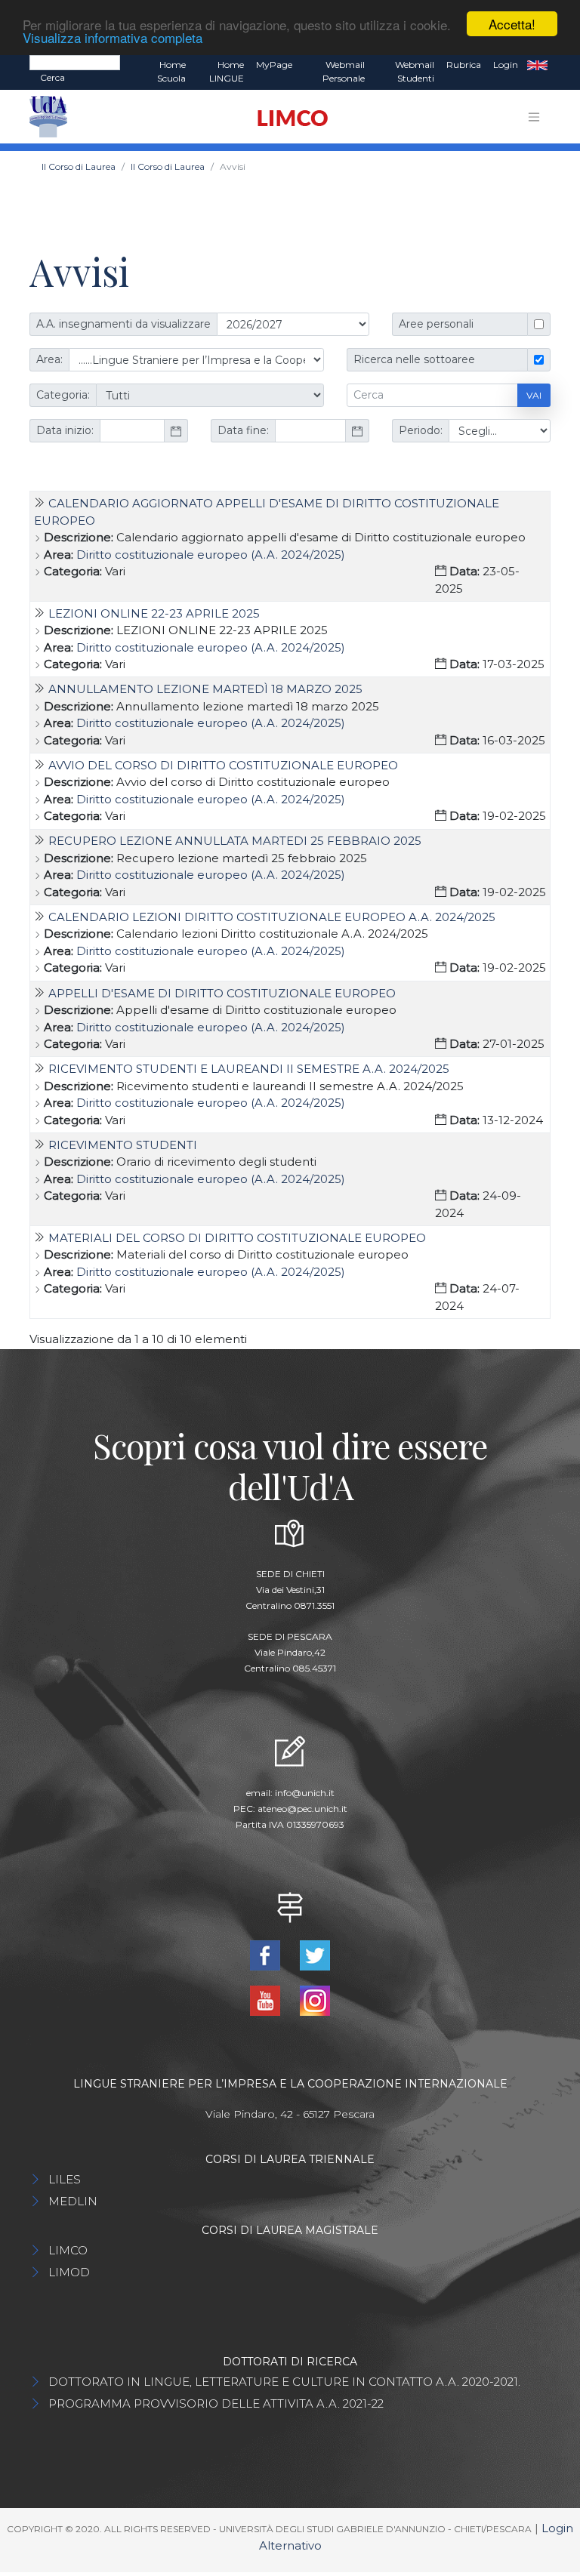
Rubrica (464, 65)
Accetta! (512, 24)
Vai (534, 395)
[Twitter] (315, 1954)
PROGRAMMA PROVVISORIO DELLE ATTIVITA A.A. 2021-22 (216, 2403)
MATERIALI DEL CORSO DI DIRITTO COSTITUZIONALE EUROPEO (237, 1238)
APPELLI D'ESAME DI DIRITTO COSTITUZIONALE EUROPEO (222, 993)
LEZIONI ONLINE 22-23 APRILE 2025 (154, 613)
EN (537, 65)
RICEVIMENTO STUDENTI (123, 1145)
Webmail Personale (344, 71)
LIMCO (68, 2250)
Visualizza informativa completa (113, 37)
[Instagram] (315, 2000)
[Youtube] (267, 2000)
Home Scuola (171, 71)
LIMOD (69, 2272)
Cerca (52, 77)
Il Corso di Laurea (79, 166)
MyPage (274, 65)
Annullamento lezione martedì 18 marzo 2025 (205, 689)
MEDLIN (73, 2201)
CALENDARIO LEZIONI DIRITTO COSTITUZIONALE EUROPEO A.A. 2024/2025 (272, 917)
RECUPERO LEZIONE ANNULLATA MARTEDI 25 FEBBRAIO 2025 (235, 841)
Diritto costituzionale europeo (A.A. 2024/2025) (211, 555)
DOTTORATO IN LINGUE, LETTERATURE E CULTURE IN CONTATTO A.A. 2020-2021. (284, 2382)
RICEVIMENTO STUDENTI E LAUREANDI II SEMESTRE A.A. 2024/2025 (249, 1069)
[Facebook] (267, 1954)
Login (506, 65)
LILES (65, 2179)
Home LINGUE (227, 71)
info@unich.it (305, 1793)
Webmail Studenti (415, 71)
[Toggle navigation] (534, 117)
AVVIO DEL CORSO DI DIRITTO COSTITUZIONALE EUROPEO (223, 765)
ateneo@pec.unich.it (302, 1809)
